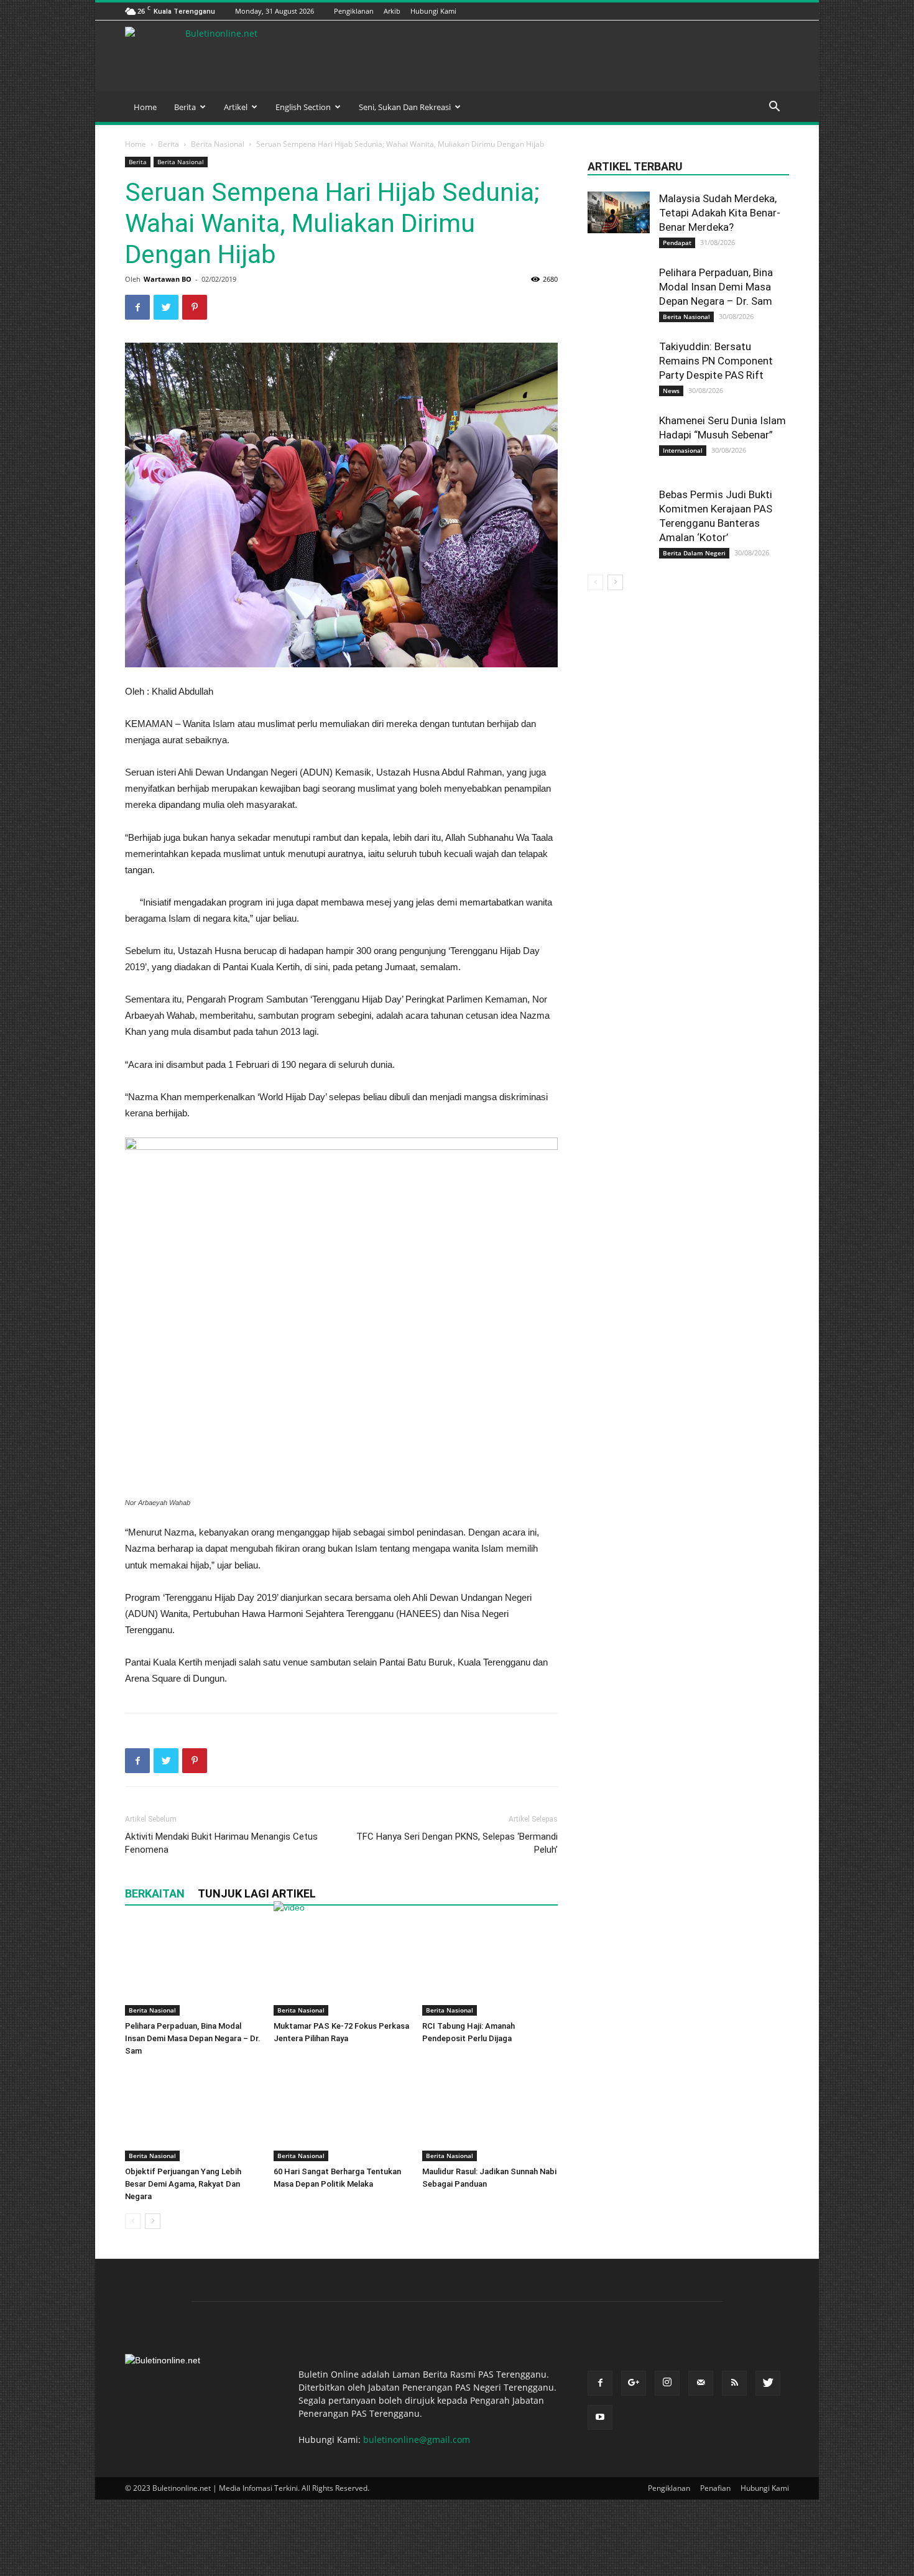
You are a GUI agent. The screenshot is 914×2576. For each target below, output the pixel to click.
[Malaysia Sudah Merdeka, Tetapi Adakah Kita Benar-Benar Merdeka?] (619, 212)
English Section (303, 107)
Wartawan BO (168, 279)
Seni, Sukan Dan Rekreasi (405, 107)
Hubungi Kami (433, 11)
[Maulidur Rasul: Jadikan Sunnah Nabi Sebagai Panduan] (490, 2115)
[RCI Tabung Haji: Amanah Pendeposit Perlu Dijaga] (490, 1969)
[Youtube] (782, 11)
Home (145, 107)
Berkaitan (155, 1893)
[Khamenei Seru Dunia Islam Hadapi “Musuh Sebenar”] (619, 433)
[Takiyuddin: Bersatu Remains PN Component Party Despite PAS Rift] (619, 358)
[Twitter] (767, 11)
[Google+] (704, 11)
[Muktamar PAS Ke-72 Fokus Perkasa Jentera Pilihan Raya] (341, 1969)
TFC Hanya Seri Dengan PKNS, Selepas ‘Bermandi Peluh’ (457, 1843)
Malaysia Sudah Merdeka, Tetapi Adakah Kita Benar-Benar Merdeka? (720, 213)
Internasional (683, 450)
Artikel (236, 107)
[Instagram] (720, 11)
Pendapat (677, 243)
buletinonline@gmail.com (417, 2439)
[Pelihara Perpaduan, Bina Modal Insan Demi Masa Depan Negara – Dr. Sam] (193, 1969)
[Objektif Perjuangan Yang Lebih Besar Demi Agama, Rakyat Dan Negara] (193, 2115)
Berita (185, 107)
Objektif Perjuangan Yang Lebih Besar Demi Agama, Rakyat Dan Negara (183, 2184)
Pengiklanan (354, 11)
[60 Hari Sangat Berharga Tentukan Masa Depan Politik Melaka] (341, 2115)
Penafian (715, 2488)
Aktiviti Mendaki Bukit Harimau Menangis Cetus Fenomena (221, 1843)
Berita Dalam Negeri (694, 553)
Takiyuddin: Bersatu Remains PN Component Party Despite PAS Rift (716, 361)
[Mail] (736, 11)
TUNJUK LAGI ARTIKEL (257, 1893)
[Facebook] (689, 11)
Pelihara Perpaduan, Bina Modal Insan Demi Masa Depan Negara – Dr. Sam (193, 2038)
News (671, 391)
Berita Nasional (218, 144)
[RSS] (751, 11)
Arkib (392, 11)
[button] (774, 108)
